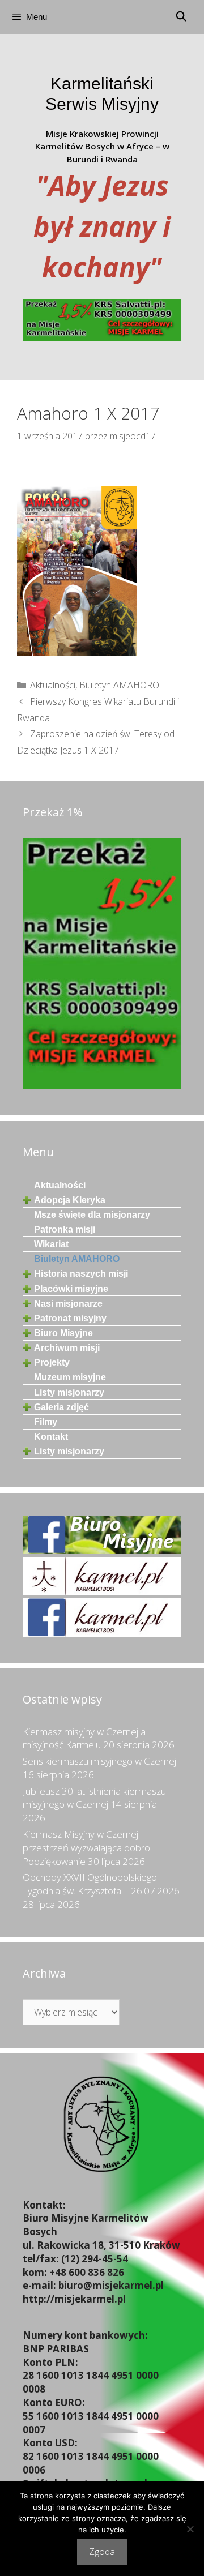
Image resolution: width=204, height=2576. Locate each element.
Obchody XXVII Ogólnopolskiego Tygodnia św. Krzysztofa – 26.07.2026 (101, 1884)
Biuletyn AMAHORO (119, 685)
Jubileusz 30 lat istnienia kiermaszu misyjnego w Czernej (94, 1798)
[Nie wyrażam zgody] (190, 2529)
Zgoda (102, 2552)
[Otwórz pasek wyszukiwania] (181, 17)
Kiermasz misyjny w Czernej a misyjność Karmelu (84, 1738)
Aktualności (53, 685)
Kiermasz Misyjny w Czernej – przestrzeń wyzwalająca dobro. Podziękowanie (87, 1848)
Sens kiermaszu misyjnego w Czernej (99, 1761)
